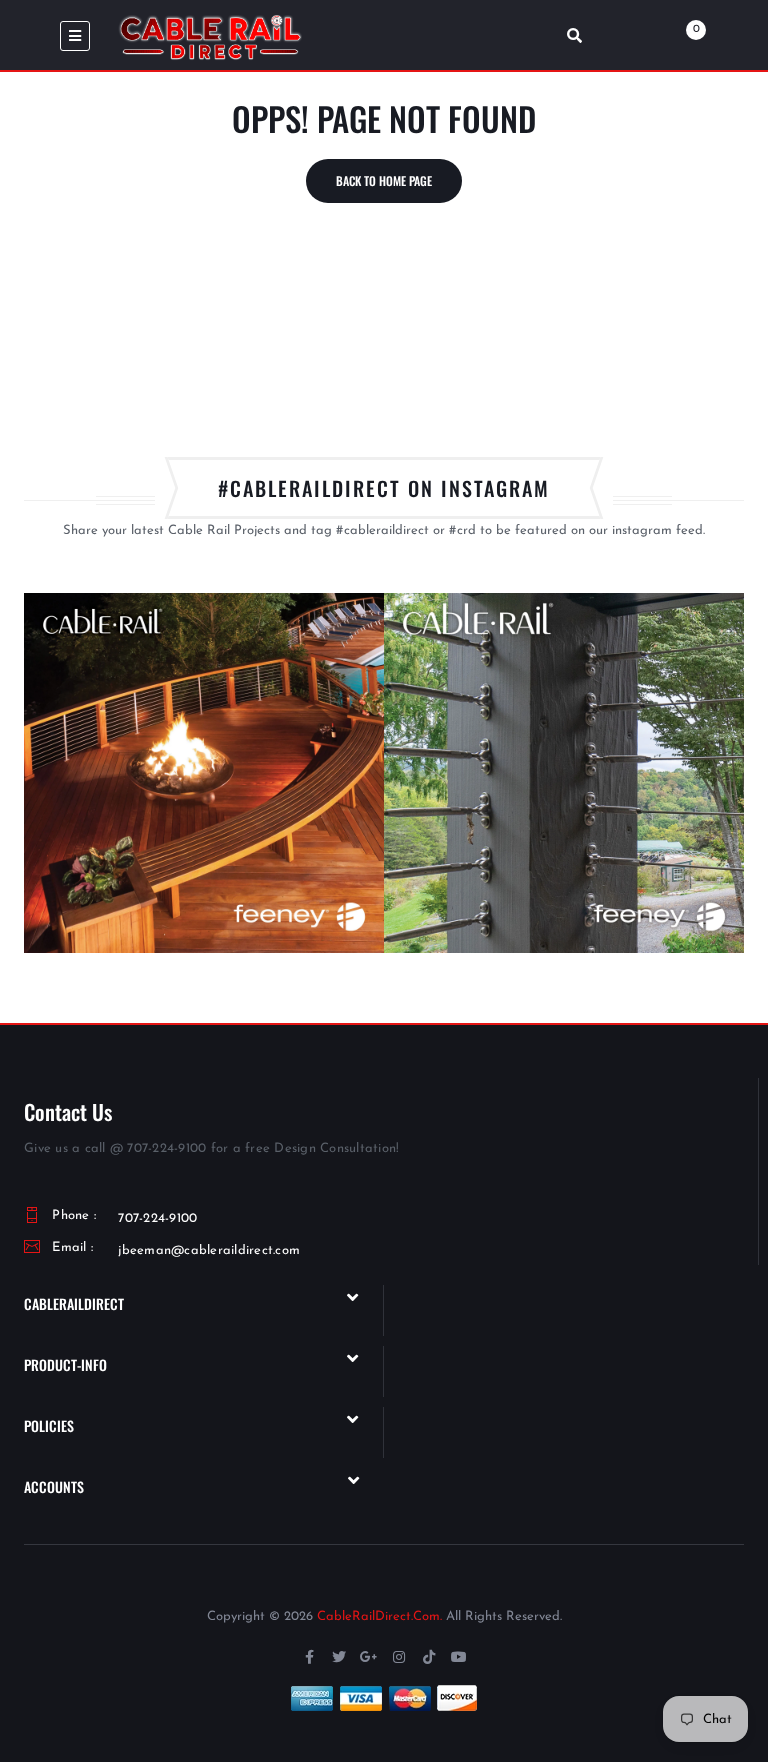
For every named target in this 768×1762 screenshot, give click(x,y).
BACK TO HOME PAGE (384, 180)
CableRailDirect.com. (379, 1616)
